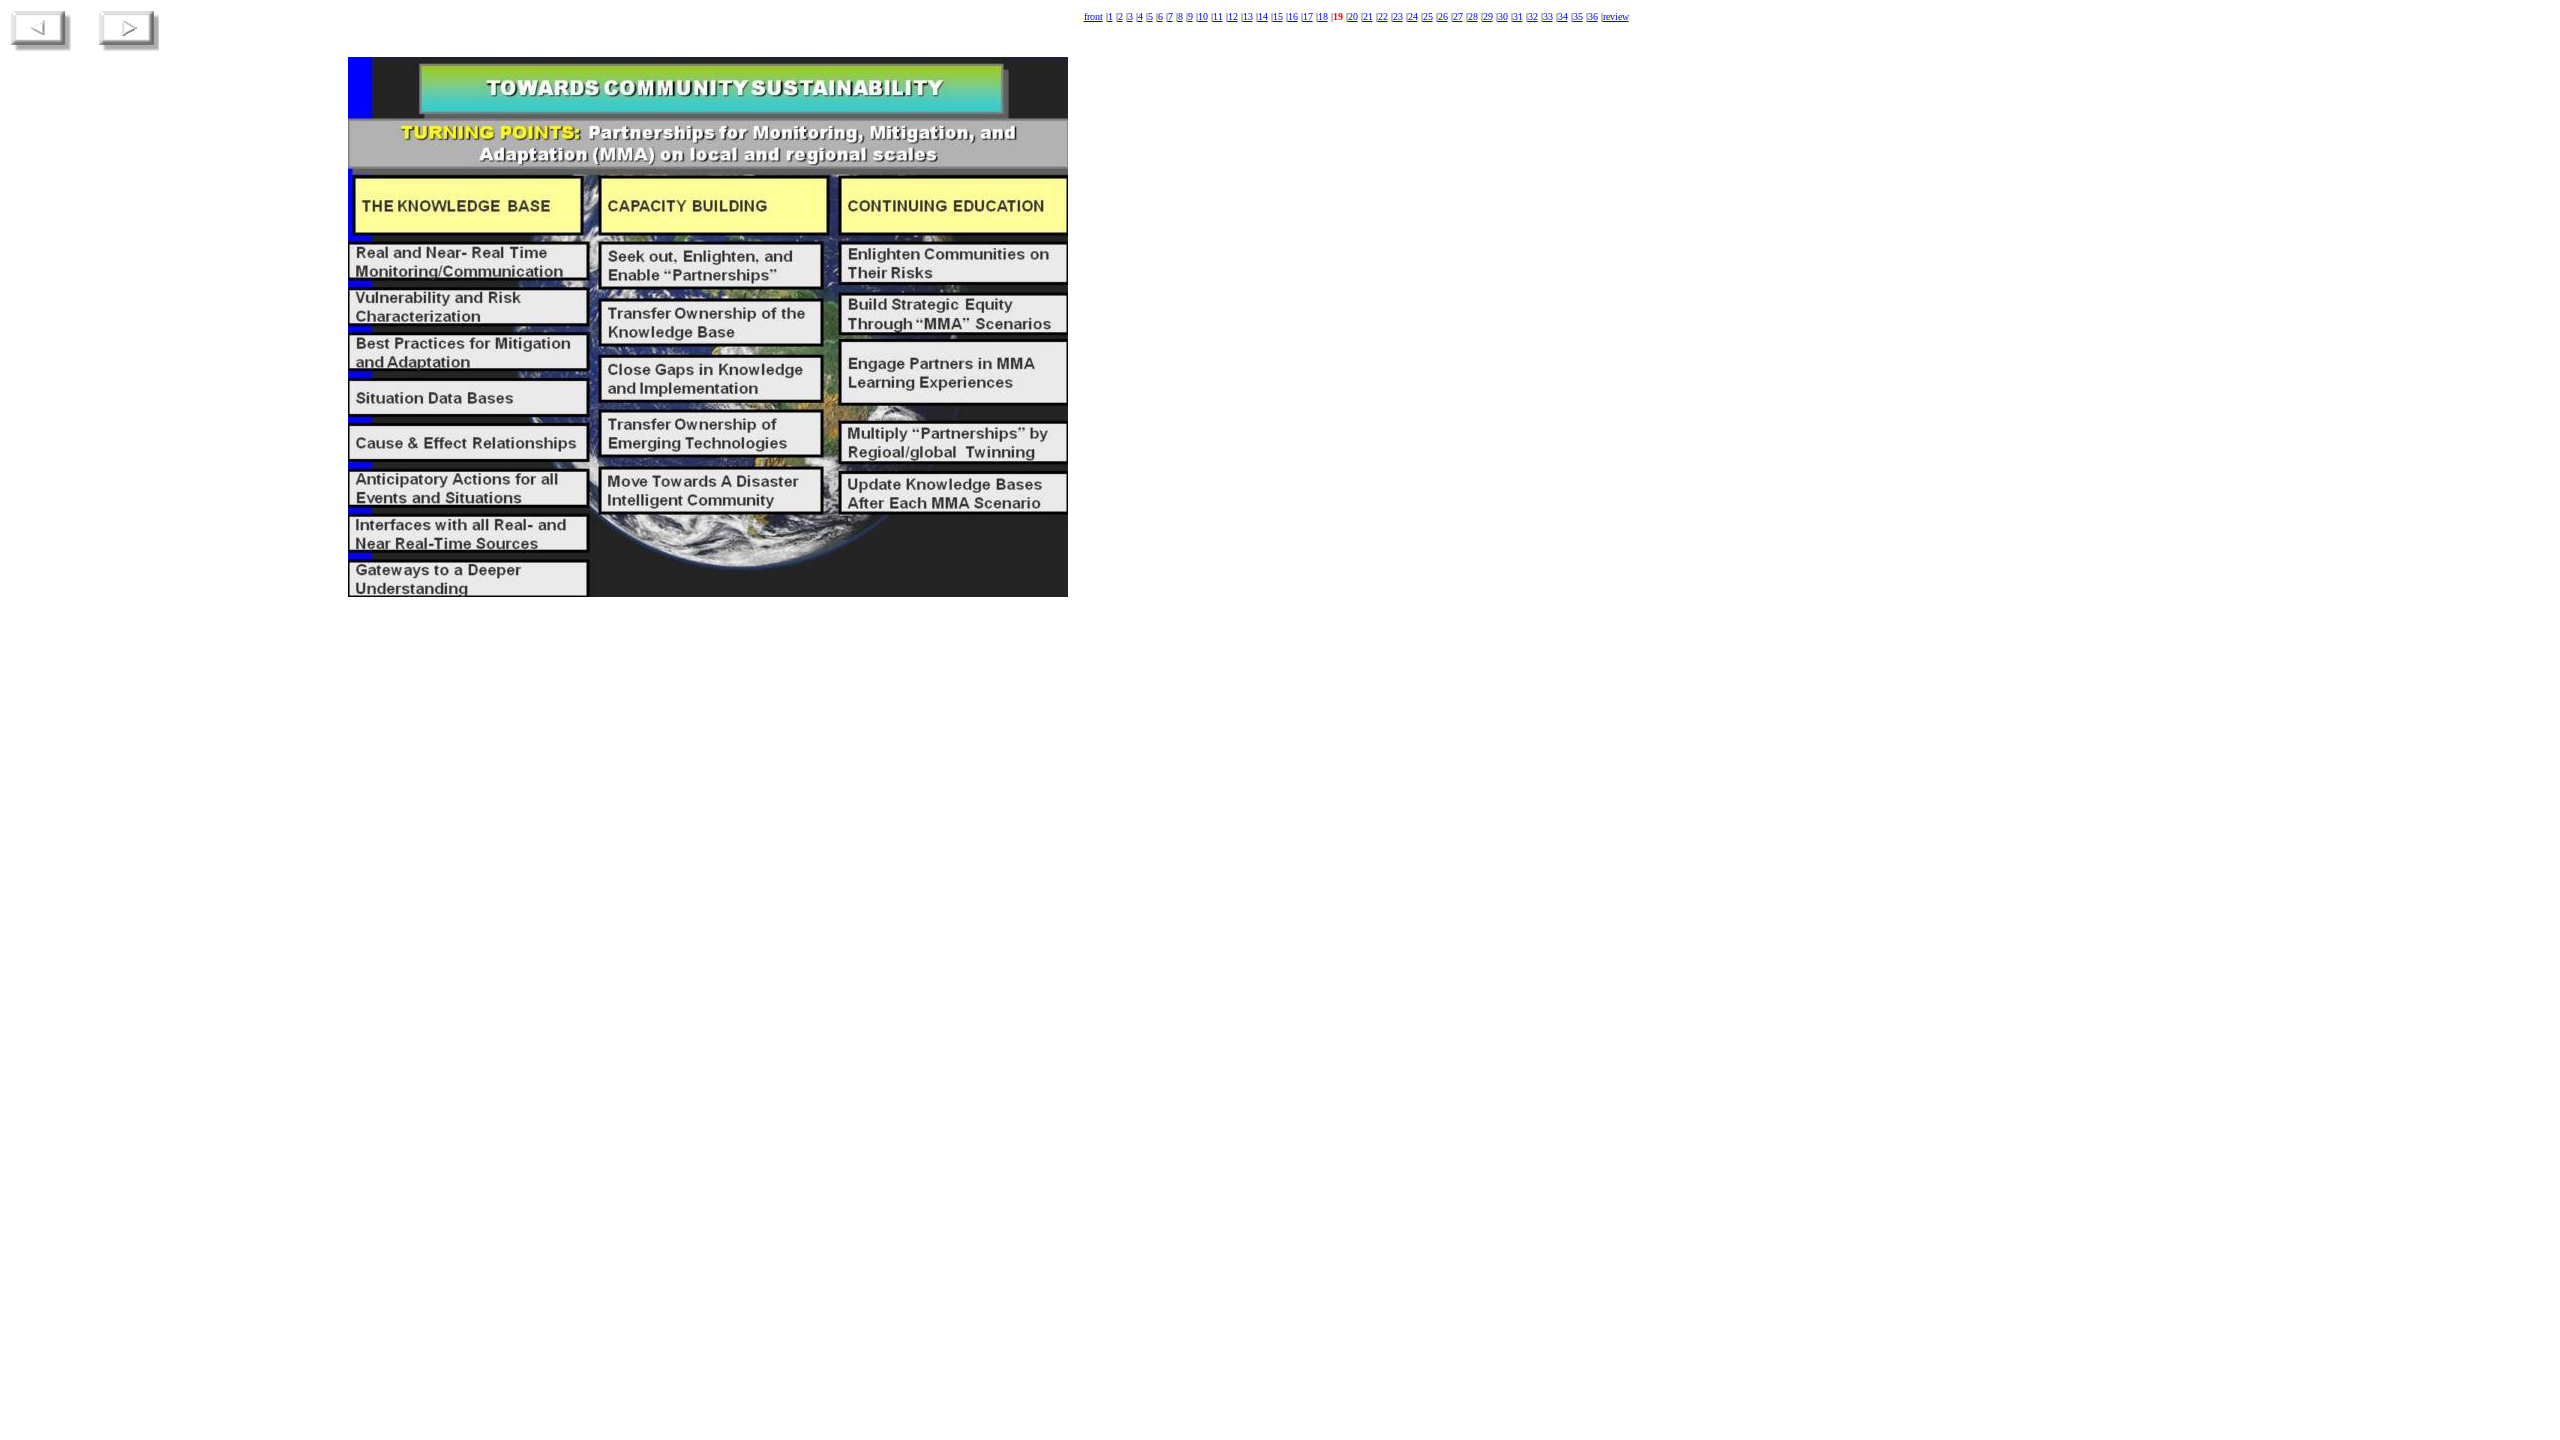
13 (1248, 16)
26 (1443, 16)
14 (1263, 16)
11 (1218, 16)
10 (1203, 16)
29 (1488, 16)
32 (1533, 16)
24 (1413, 16)
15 (1278, 16)
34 (1563, 16)
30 (1503, 16)
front (1093, 16)
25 (1428, 16)
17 (1308, 16)
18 (1323, 16)
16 (1293, 16)
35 (1578, 16)
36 (1593, 16)
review (1616, 16)
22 (1383, 16)
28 (1473, 16)
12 (1233, 16)
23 (1398, 16)
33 (1548, 16)
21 (1368, 16)
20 (1353, 16)
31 (1518, 16)
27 (1458, 16)
